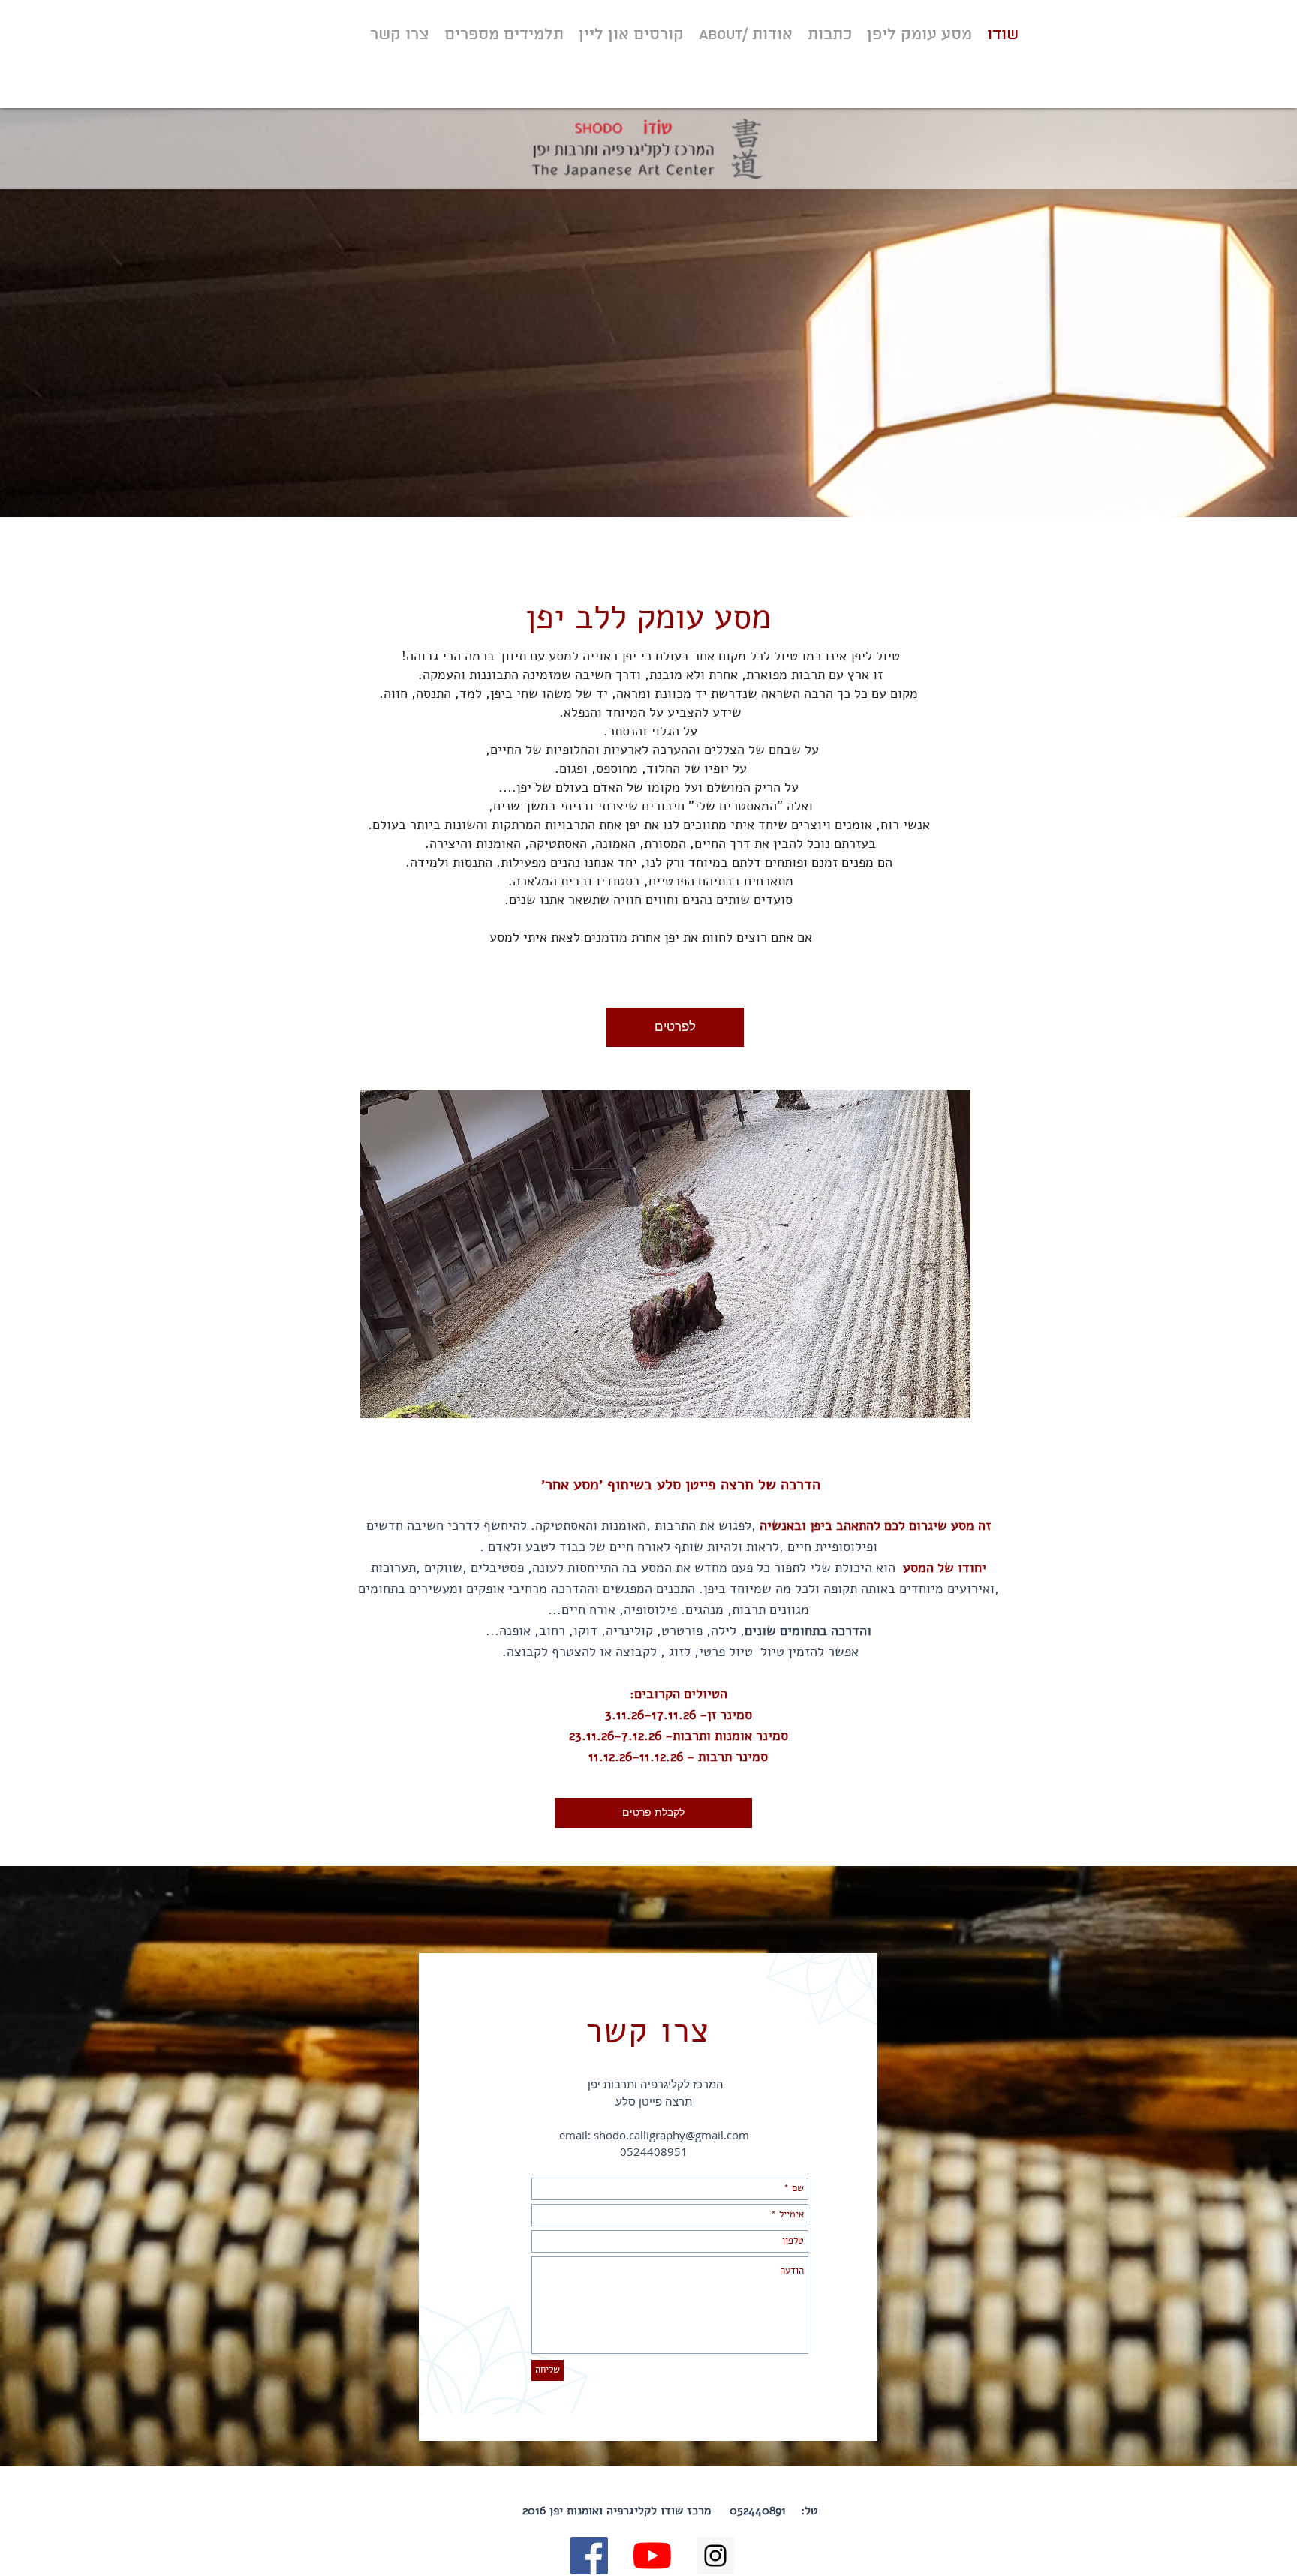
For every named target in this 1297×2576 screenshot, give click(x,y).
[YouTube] (652, 2556)
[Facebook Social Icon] (589, 2556)
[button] (665, 1254)
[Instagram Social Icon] (715, 2556)
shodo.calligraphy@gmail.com (671, 2135)
